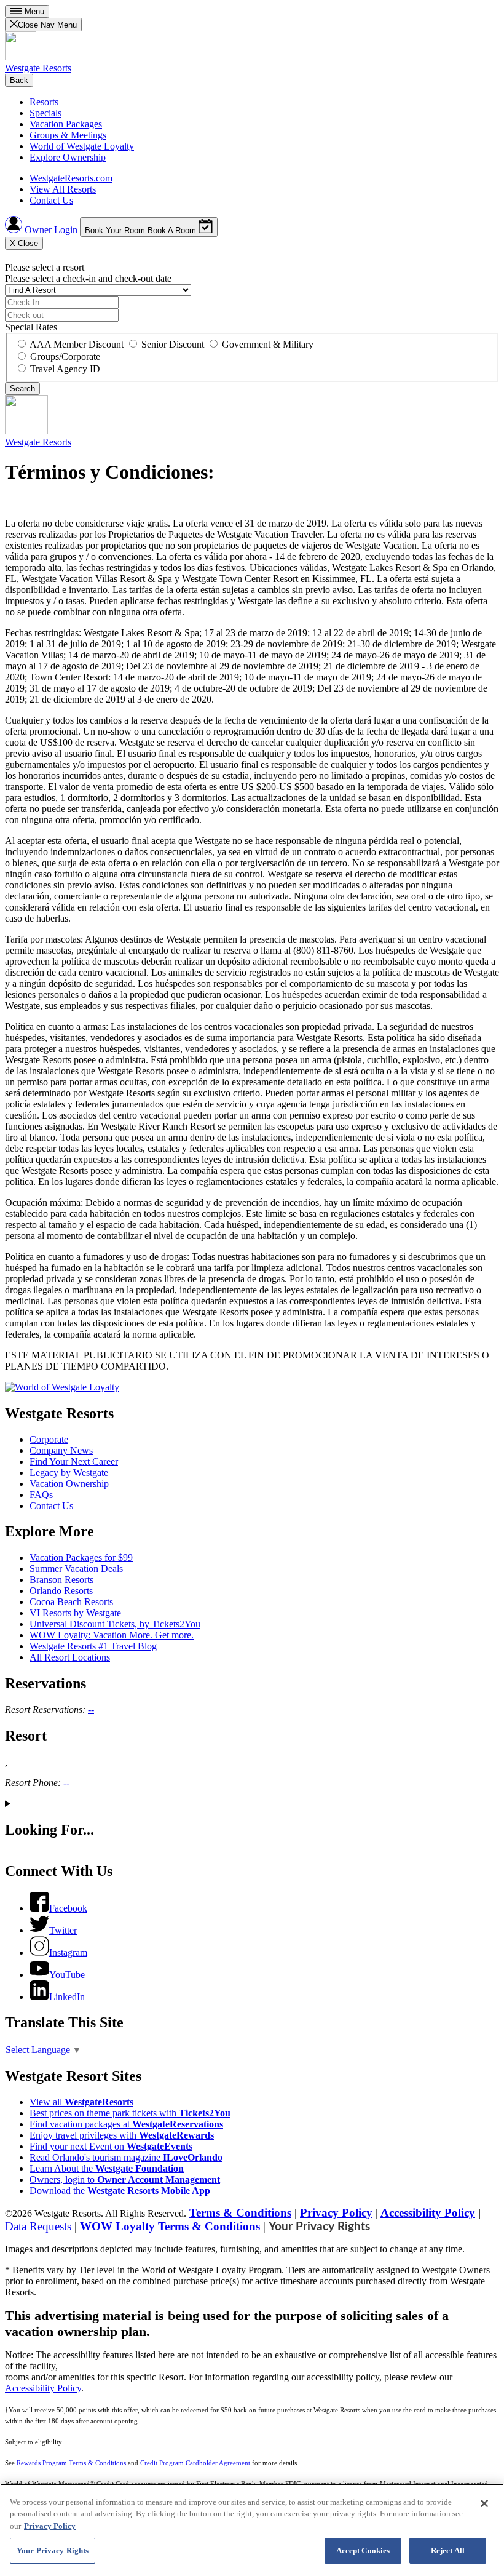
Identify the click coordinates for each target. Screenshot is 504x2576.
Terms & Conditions (240, 2213)
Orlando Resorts (61, 1591)
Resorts (44, 102)
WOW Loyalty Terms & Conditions (170, 2226)
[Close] (484, 2503)
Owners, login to (125, 2179)
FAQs (41, 1495)
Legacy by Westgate (69, 1473)
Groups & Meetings (68, 135)
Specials (45, 113)
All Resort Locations (70, 1657)
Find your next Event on (111, 2146)
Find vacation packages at (126, 2124)
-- (91, 1709)
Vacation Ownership (69, 1484)
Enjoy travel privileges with (122, 2135)
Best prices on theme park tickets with (130, 2113)
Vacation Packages (66, 124)
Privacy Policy (336, 2213)
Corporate (49, 1439)
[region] (252, 2530)
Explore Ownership (68, 157)
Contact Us (51, 200)
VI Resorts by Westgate (75, 1613)
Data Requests (40, 2226)
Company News (61, 1450)
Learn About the (107, 2168)
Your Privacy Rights (319, 2227)
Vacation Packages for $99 (81, 1557)
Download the (120, 2191)
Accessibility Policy (428, 2213)
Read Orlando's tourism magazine (126, 2157)
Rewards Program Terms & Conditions (71, 2463)
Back (19, 80)
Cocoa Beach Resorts (71, 1602)
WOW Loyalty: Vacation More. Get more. (112, 1635)
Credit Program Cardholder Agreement (195, 2463)
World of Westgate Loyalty (82, 146)
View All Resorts (63, 189)
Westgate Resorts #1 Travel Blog (93, 1646)
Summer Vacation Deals (76, 1569)
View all (81, 2102)
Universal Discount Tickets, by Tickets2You (115, 1624)
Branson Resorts (61, 1580)
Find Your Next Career (74, 1461)
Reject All (448, 2550)
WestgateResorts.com (71, 178)
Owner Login (51, 230)
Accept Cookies (363, 2550)
